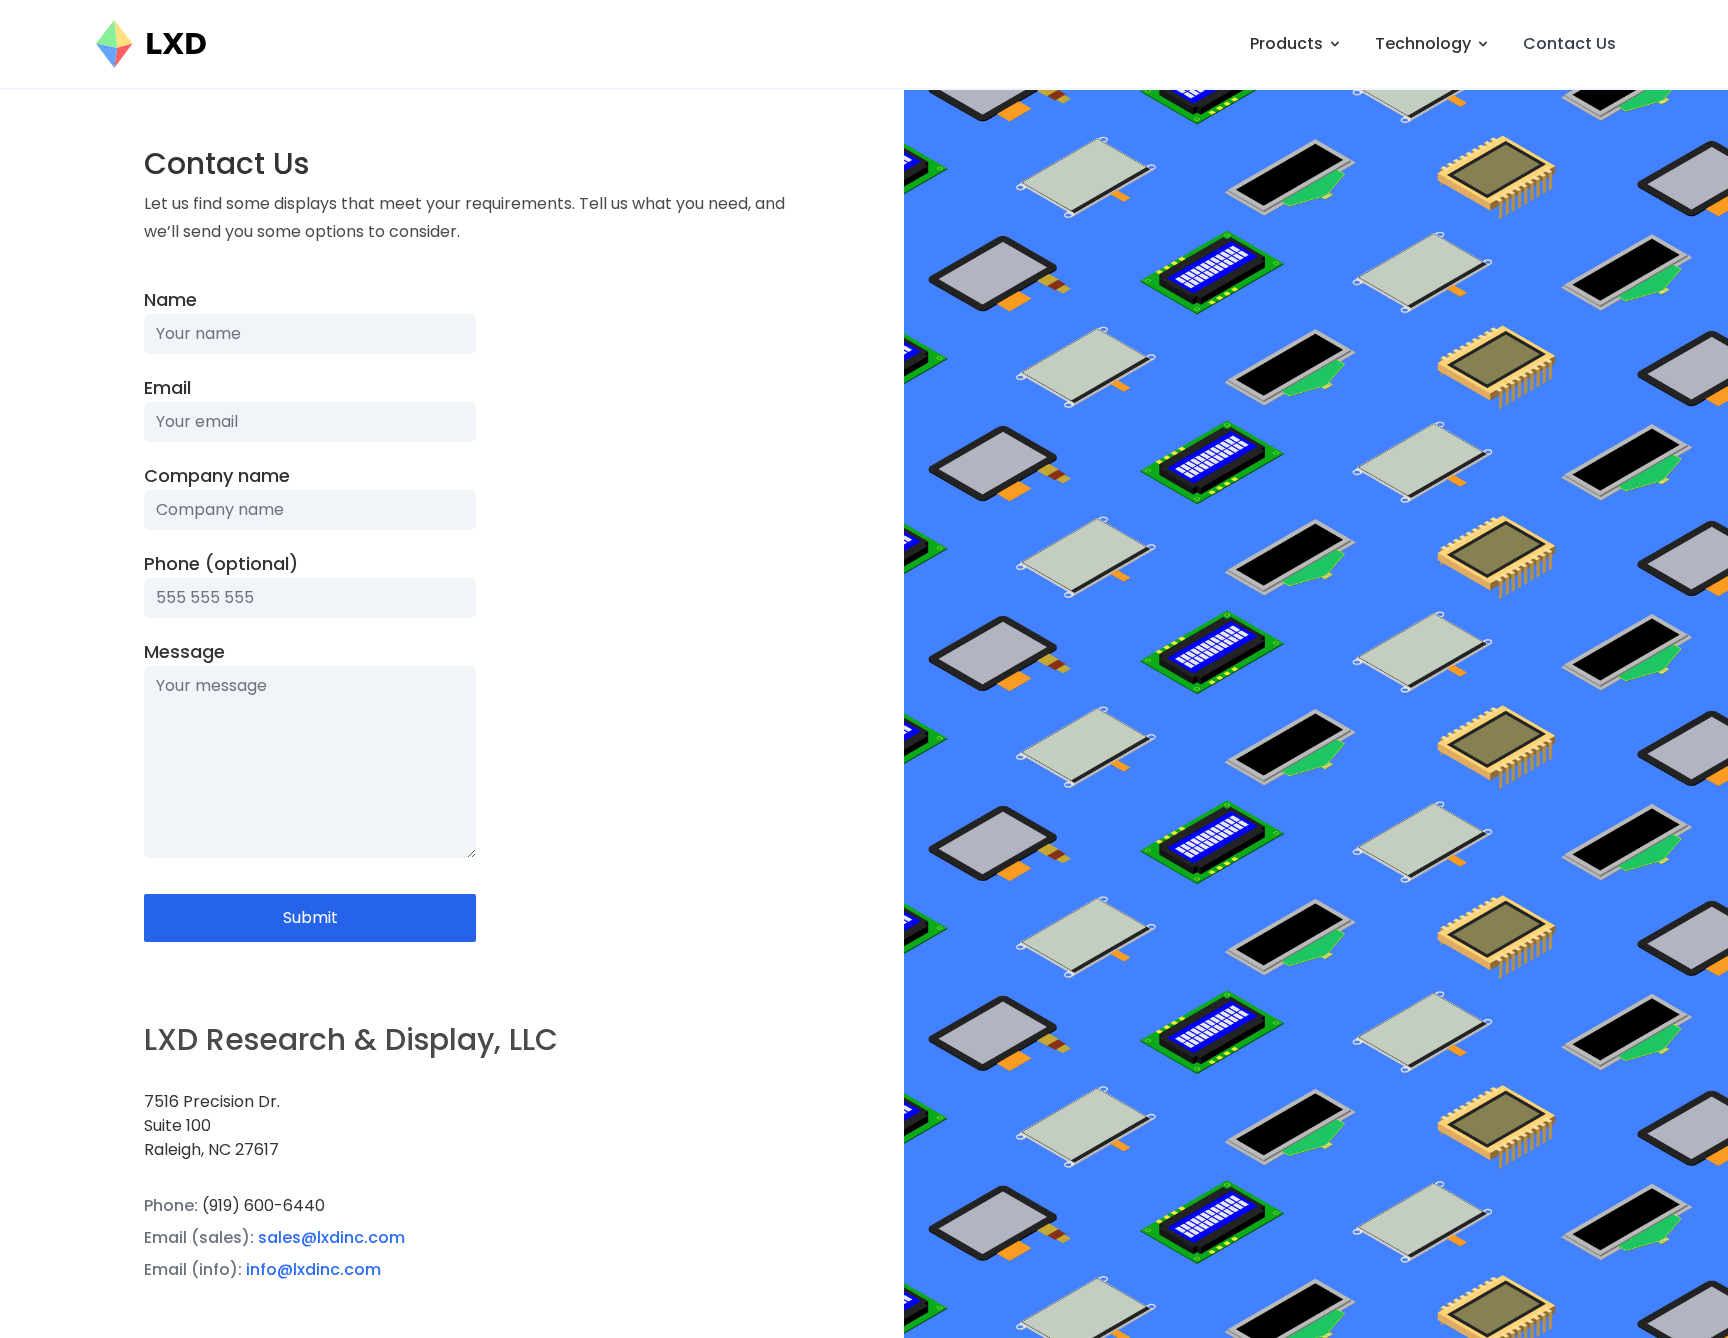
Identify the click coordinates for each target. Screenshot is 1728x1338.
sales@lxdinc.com (331, 1237)
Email (167, 387)
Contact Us (1569, 43)
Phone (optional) (221, 563)
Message (184, 651)
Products (1286, 43)
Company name (217, 475)
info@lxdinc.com (313, 1269)
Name (170, 299)
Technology (1423, 43)
